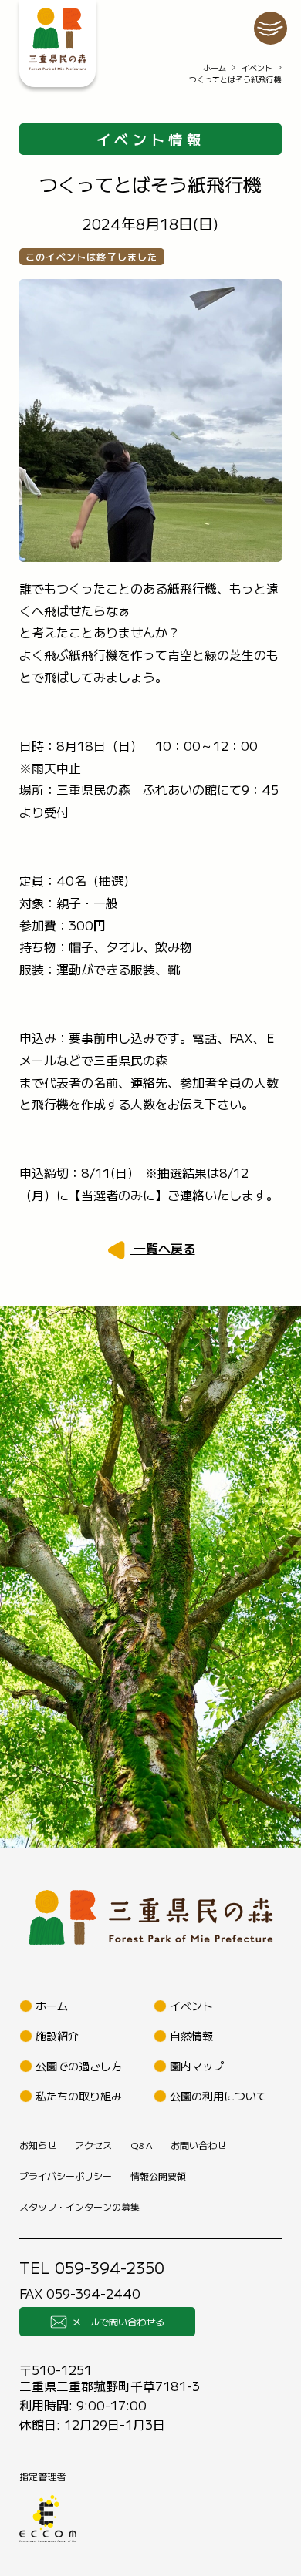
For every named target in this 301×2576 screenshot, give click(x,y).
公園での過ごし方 (79, 2066)
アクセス (93, 2145)
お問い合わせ (198, 2145)
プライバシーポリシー (66, 2176)
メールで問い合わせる (118, 2321)
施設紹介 (57, 2036)
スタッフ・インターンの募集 (79, 2206)
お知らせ (38, 2145)
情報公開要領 (158, 2176)
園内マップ (197, 2066)
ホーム (215, 67)
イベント (257, 67)
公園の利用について (218, 2096)
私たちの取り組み (79, 2096)
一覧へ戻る (163, 1248)
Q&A (141, 2145)
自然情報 (191, 2036)
